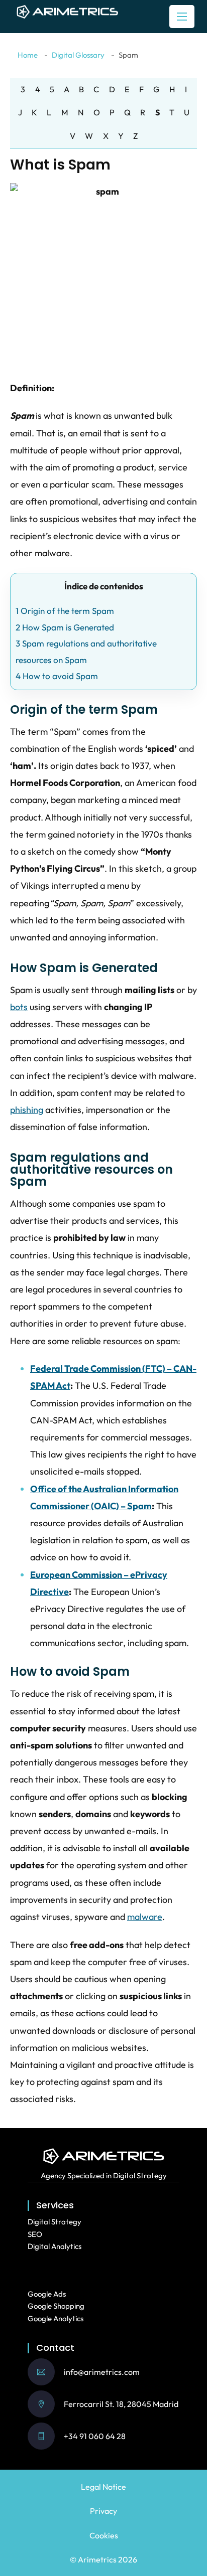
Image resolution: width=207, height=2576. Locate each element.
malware (145, 1917)
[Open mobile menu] (182, 17)
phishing (27, 1110)
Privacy (103, 2511)
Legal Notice (103, 2487)
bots (19, 1007)
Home (28, 55)
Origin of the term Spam (65, 611)
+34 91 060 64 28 (95, 2436)
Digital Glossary (78, 55)
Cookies (104, 2535)
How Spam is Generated (65, 627)
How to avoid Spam (57, 676)
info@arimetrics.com (102, 2372)
